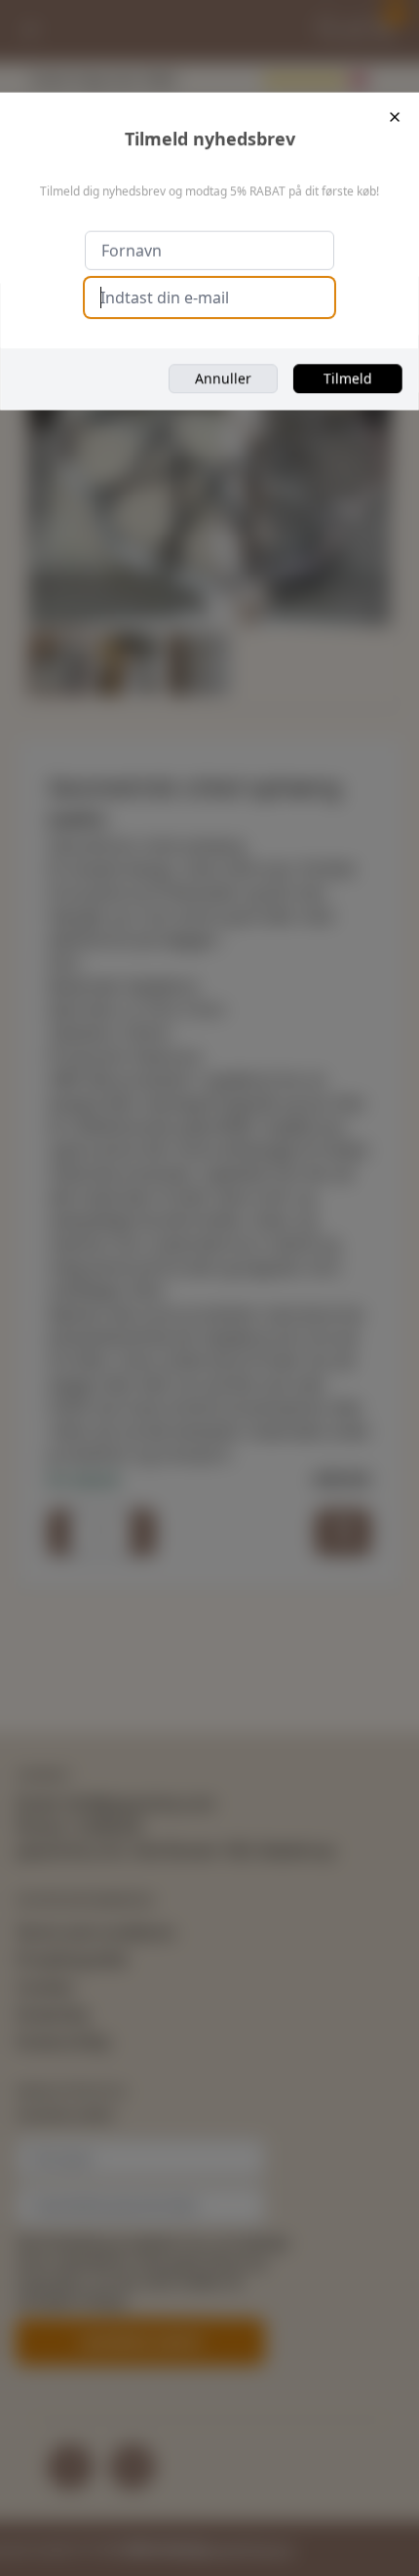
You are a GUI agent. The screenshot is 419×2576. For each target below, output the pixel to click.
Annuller (223, 378)
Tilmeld (348, 378)
